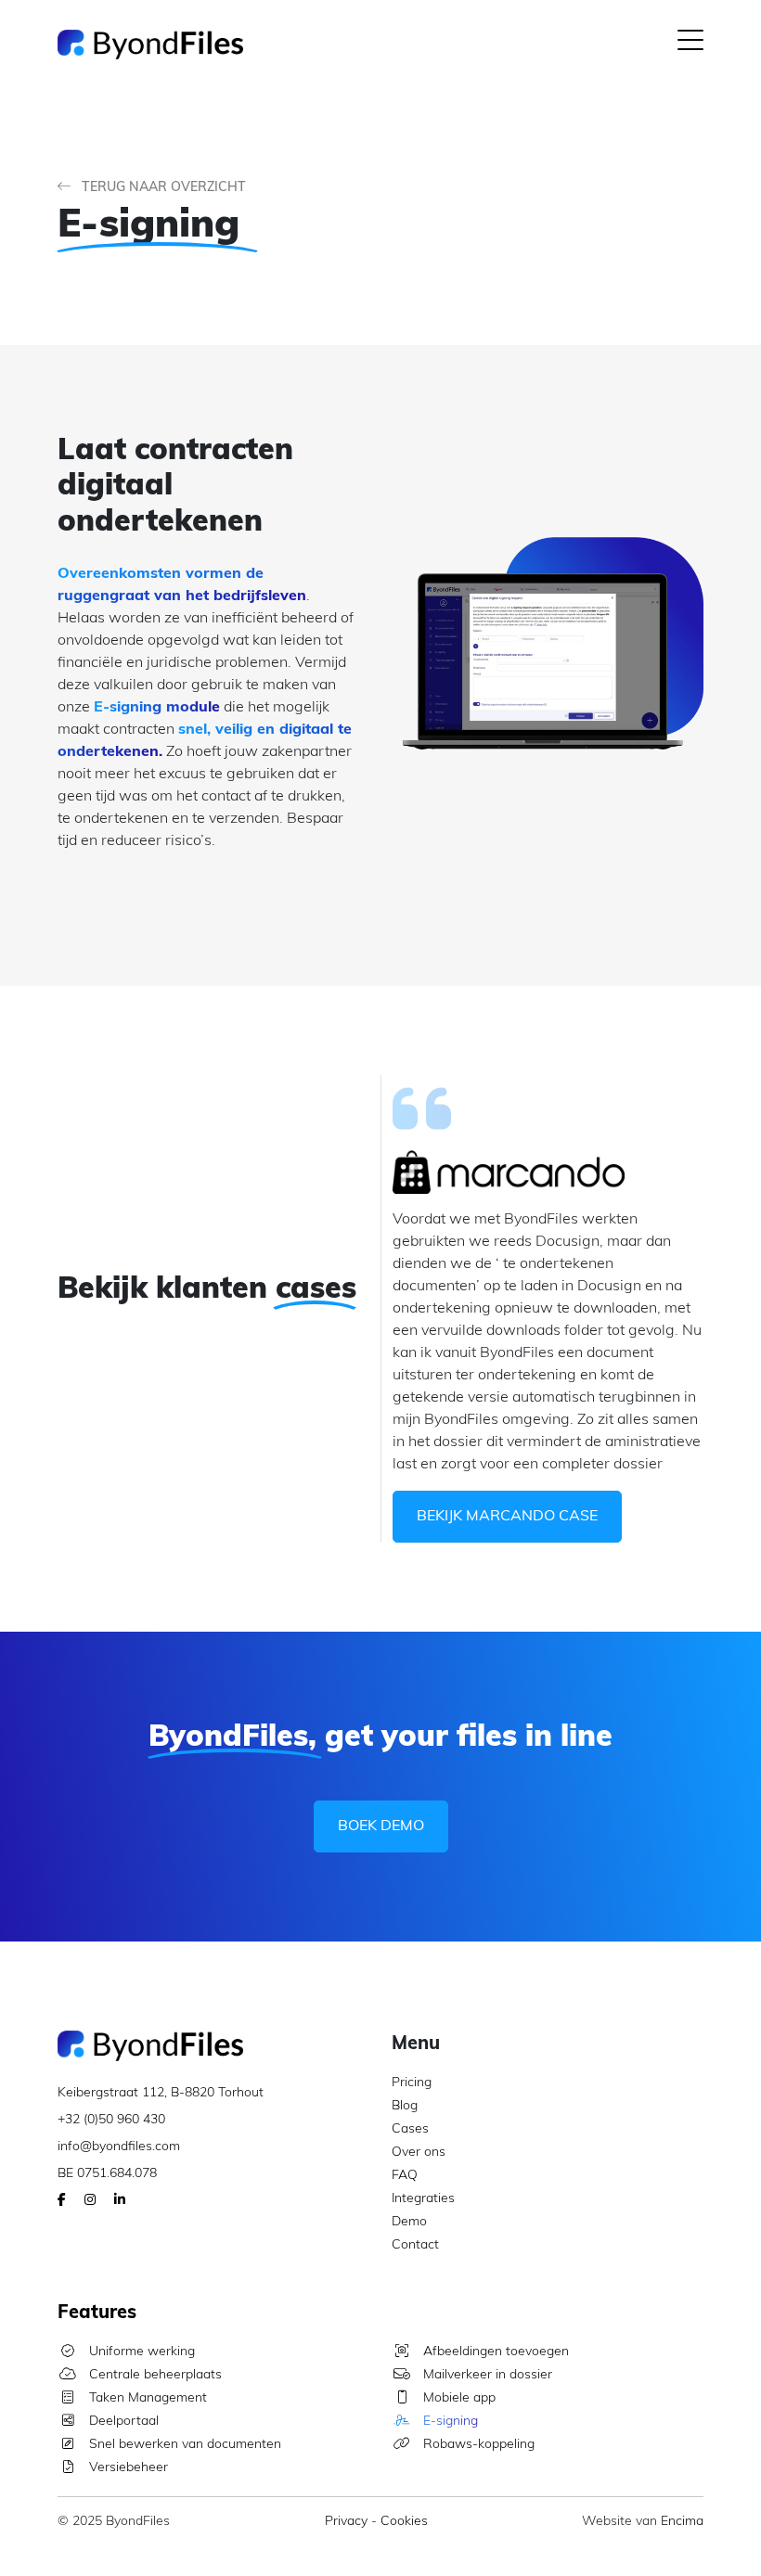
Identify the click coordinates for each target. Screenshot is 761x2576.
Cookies (404, 2522)
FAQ (405, 2176)
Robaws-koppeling (477, 2445)
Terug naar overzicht (162, 188)
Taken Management (146, 2398)
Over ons (419, 2153)
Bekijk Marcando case (507, 1517)
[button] (690, 45)
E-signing (449, 2422)
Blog (405, 2106)
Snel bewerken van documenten (183, 2445)
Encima (682, 2522)
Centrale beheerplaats (154, 2375)
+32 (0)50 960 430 (111, 2120)
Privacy (346, 2522)
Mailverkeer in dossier (486, 2375)
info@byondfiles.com (119, 2147)
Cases (410, 2129)
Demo (409, 2222)
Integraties (423, 2199)
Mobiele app (458, 2398)
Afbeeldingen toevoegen (494, 2352)
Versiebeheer (127, 2468)
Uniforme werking (140, 2352)
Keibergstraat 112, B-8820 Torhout (161, 2093)
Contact (415, 2245)
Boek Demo (381, 1826)
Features (97, 2313)
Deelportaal (122, 2422)
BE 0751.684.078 (107, 2174)
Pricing (412, 2083)
